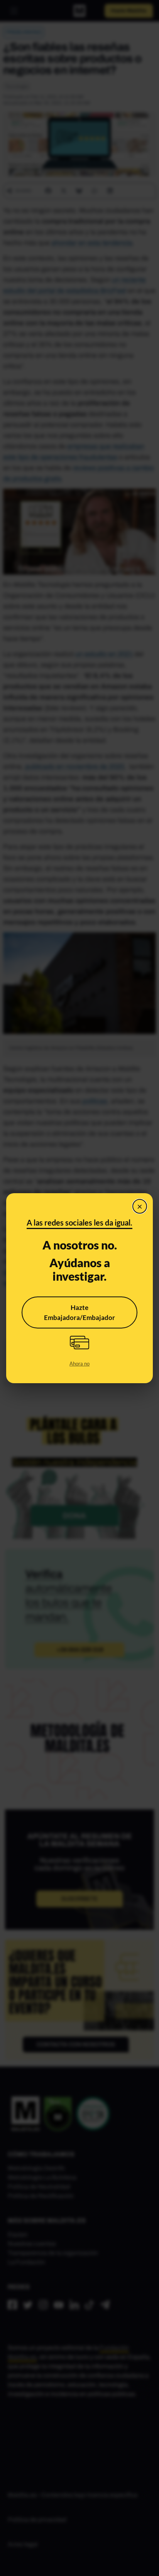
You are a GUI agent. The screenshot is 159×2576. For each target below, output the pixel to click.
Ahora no (79, 1364)
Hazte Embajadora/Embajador (79, 1312)
